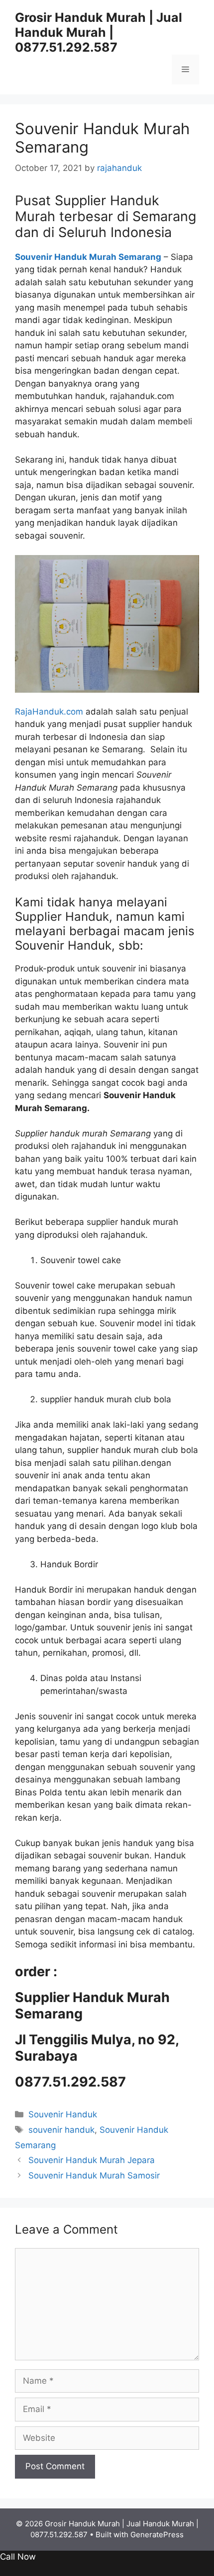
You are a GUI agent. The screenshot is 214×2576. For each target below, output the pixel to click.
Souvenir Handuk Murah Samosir (94, 2175)
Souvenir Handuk (63, 2114)
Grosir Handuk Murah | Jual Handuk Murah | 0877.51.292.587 (99, 32)
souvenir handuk (61, 2130)
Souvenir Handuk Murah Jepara (92, 2160)
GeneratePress (157, 2535)
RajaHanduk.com (49, 712)
